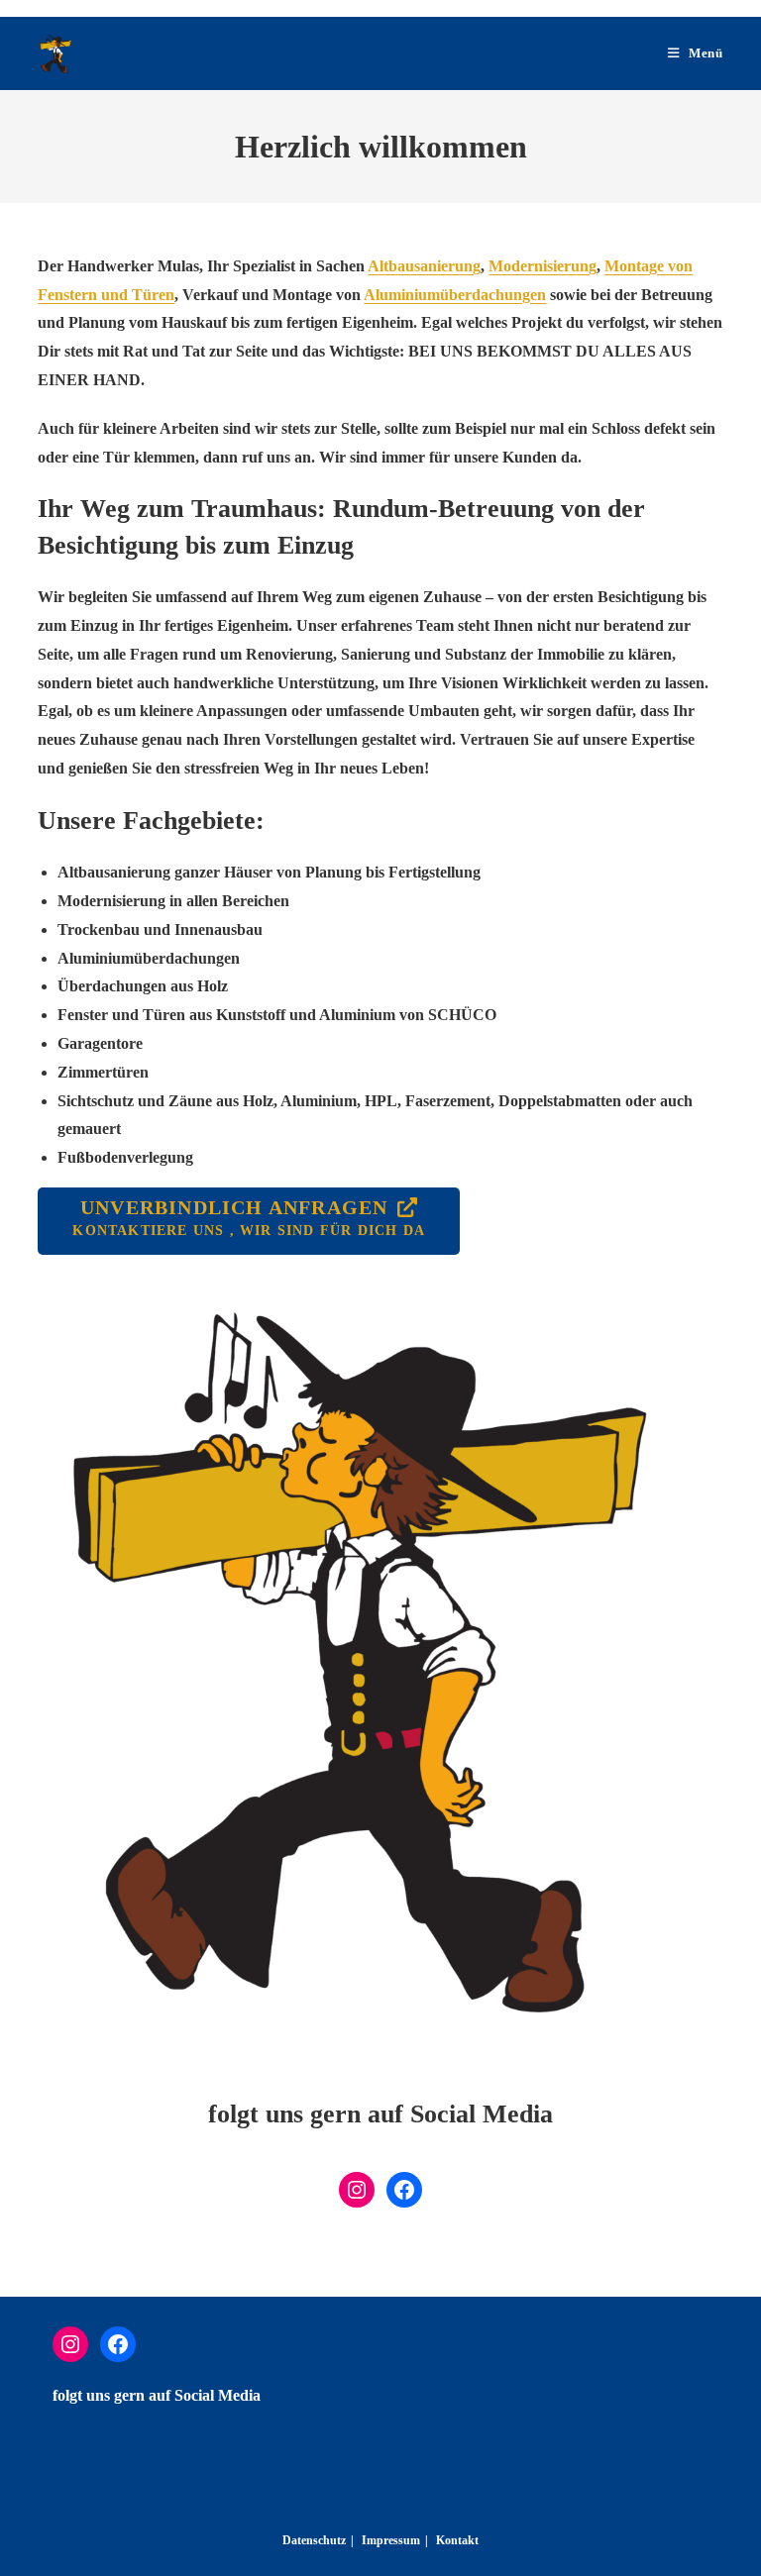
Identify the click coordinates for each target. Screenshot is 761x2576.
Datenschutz (314, 2540)
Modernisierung (543, 266)
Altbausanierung (424, 266)
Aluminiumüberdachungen (455, 295)
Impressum (391, 2540)
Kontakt (457, 2540)
